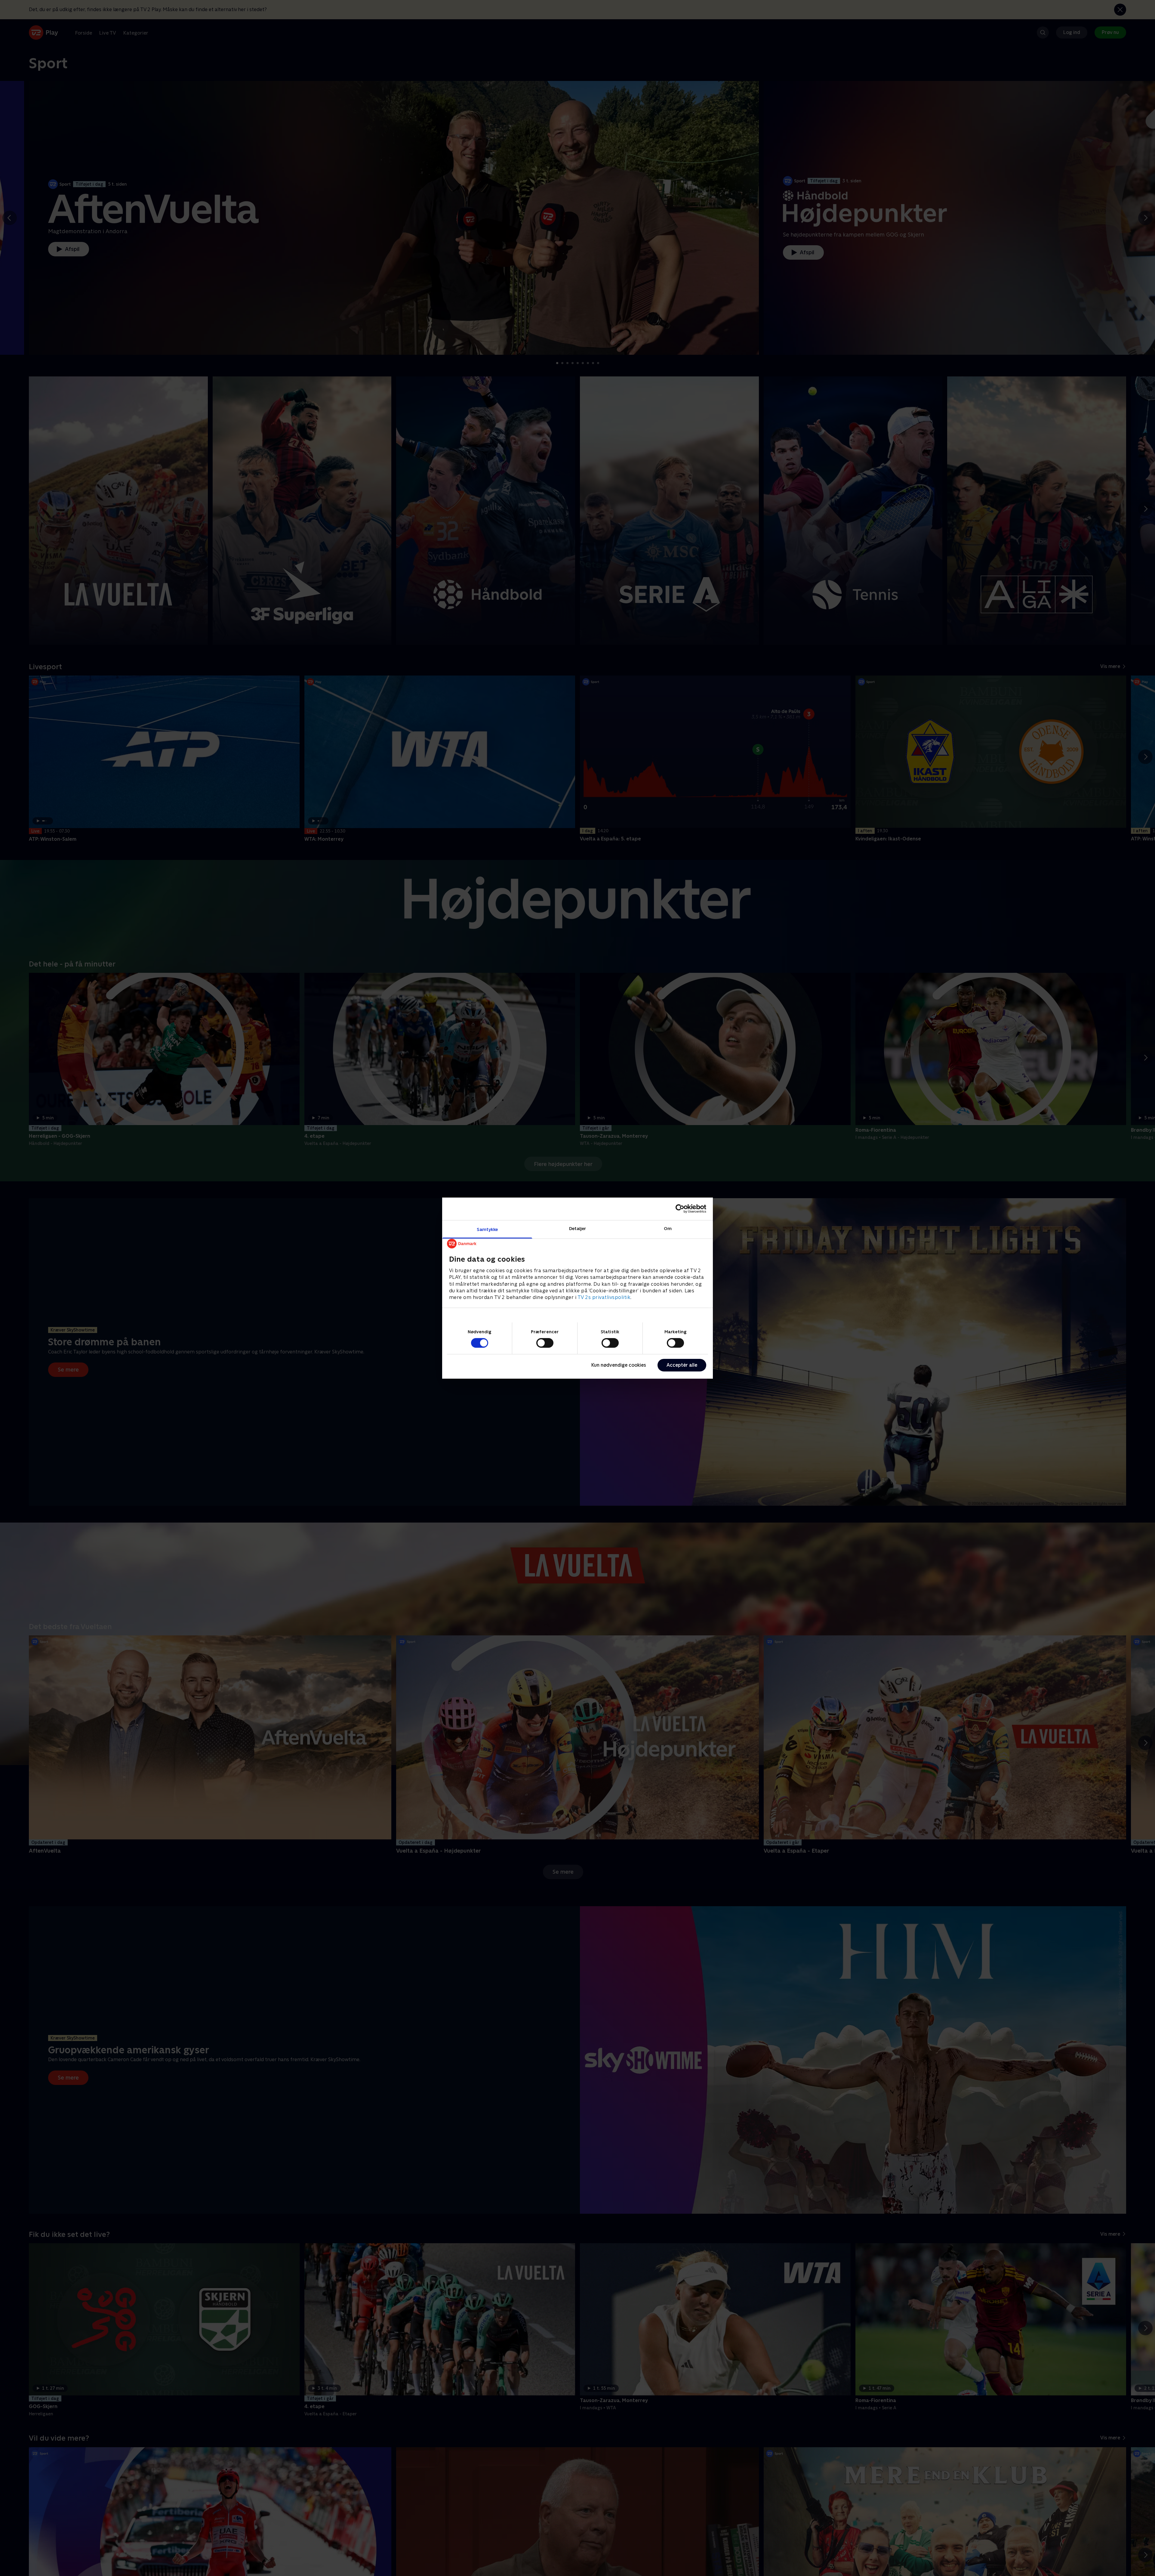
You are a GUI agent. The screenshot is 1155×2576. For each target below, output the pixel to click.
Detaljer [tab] (578, 1228)
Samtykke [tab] (487, 1229)
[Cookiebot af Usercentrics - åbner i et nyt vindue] (680, 1209)
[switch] (545, 1343)
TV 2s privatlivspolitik (604, 1297)
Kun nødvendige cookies (619, 1365)
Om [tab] (668, 1228)
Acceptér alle (682, 1365)
